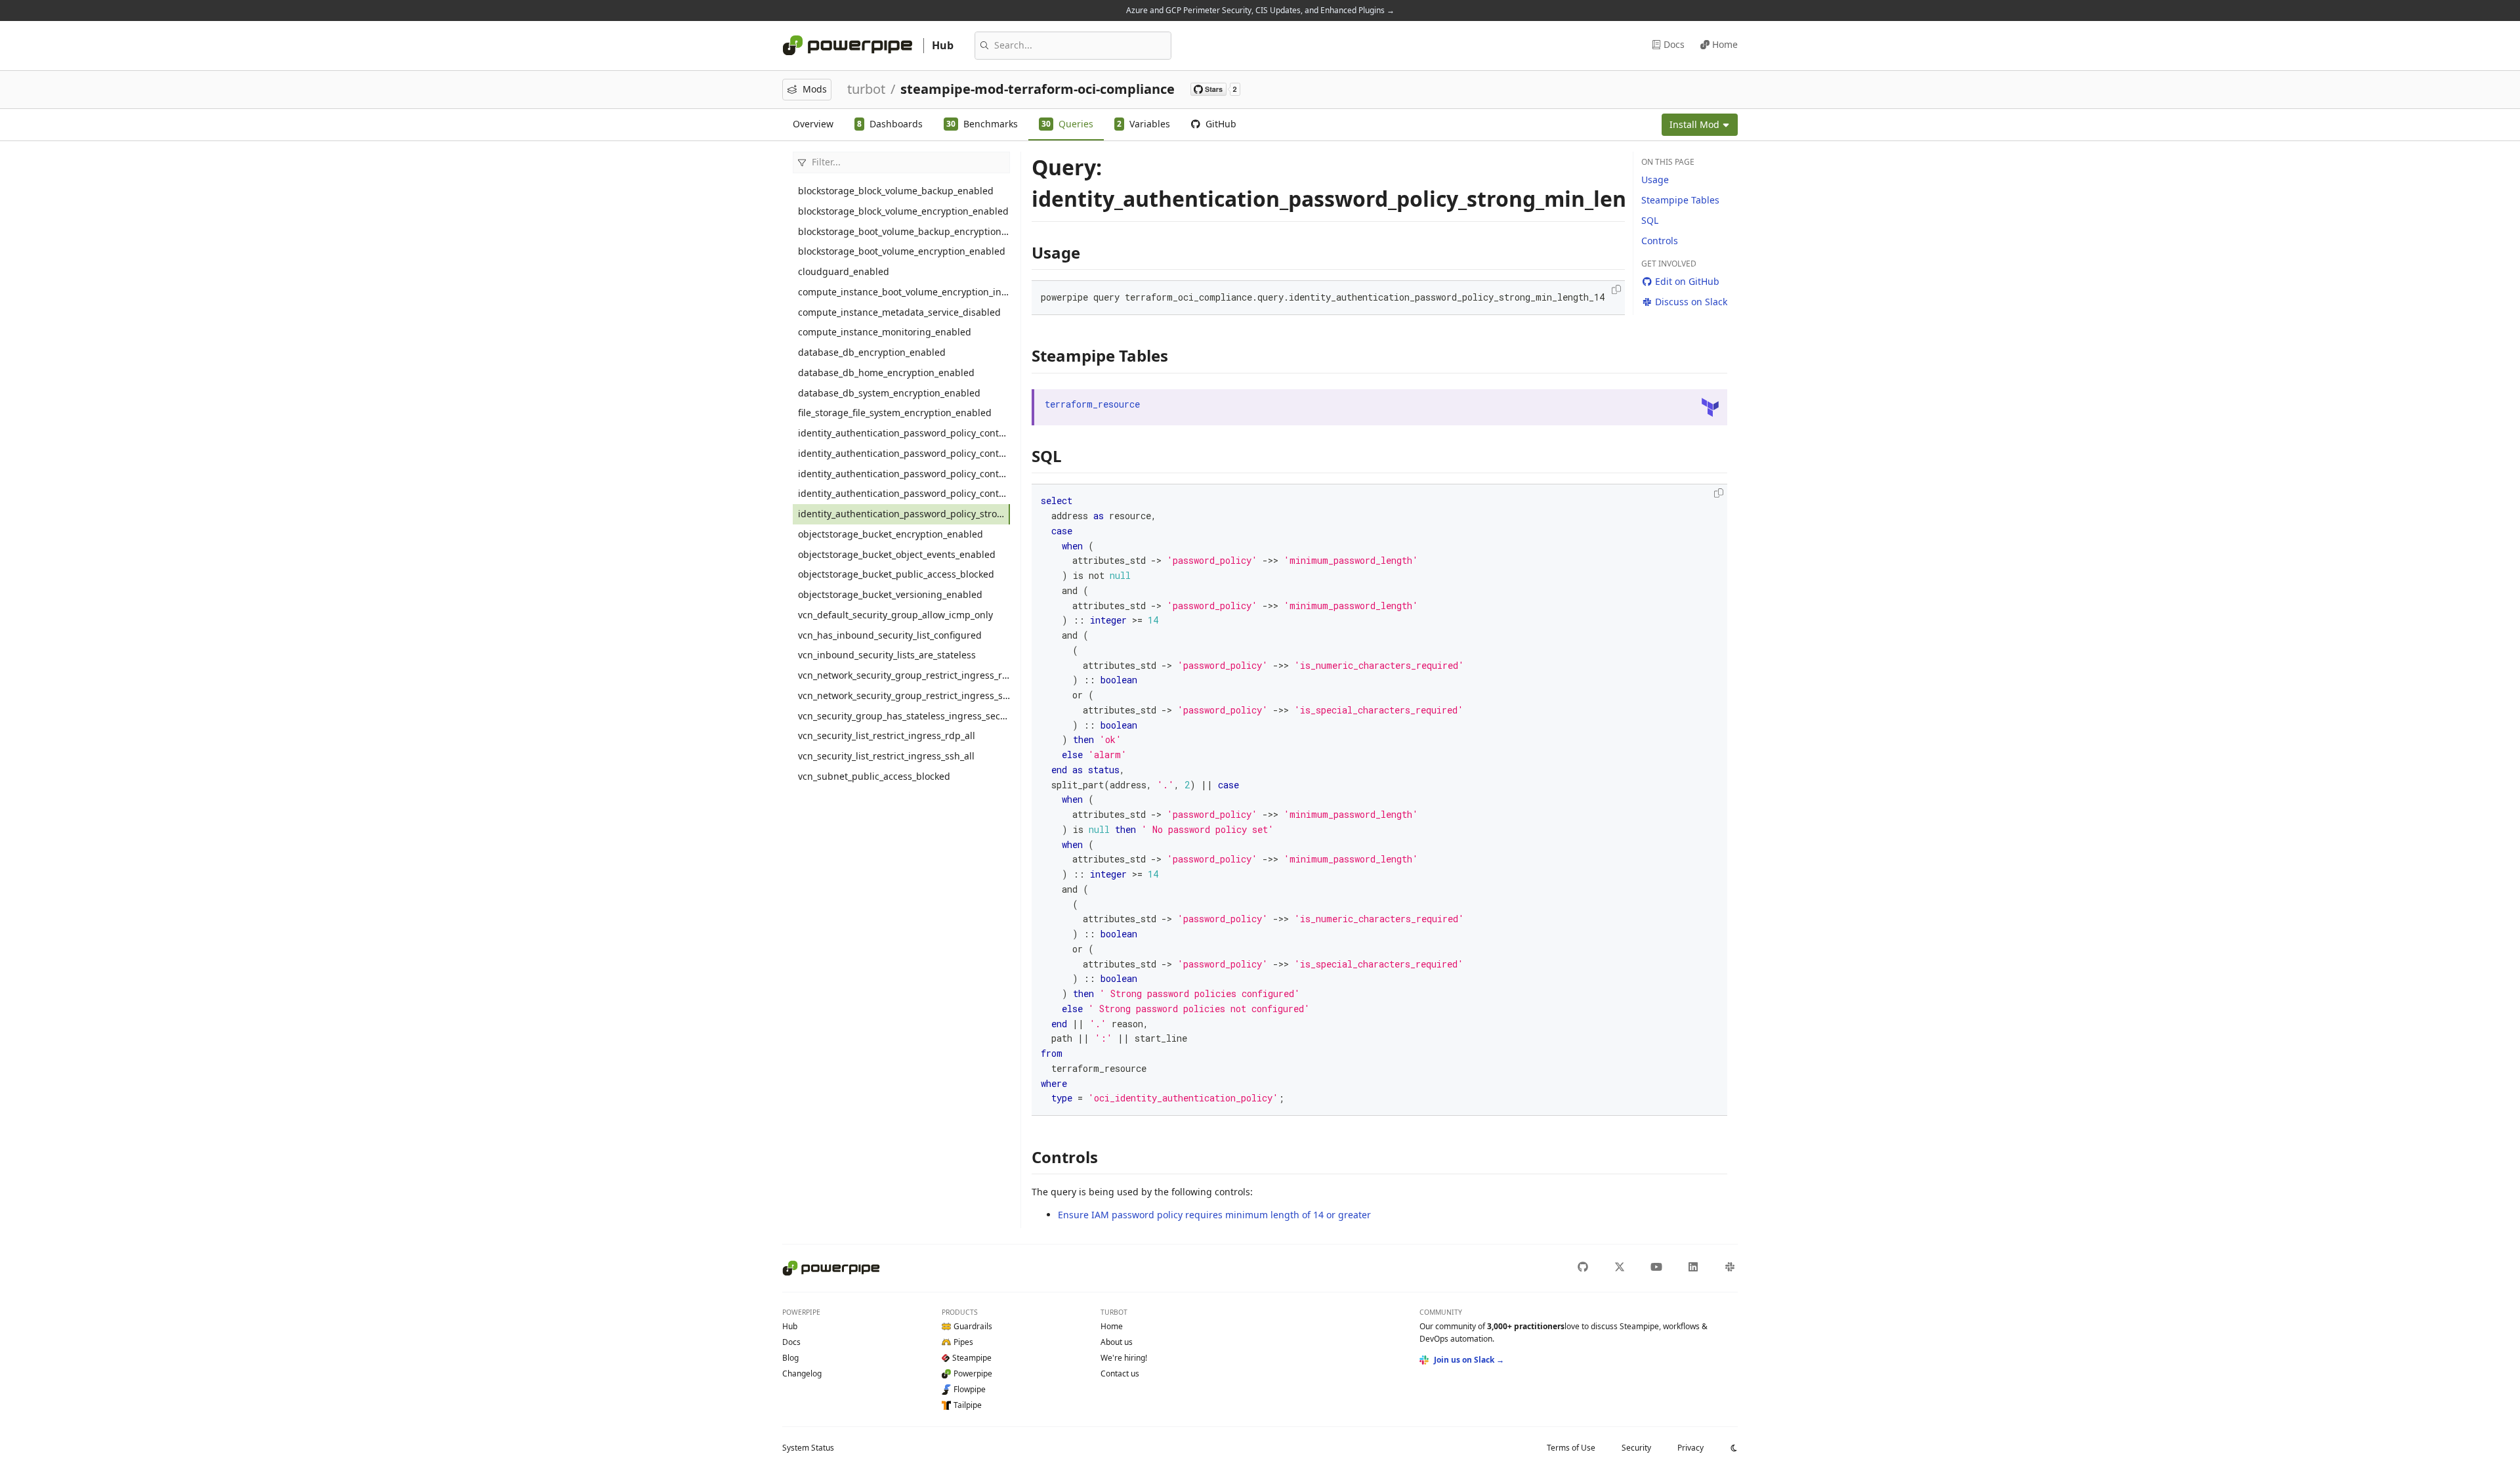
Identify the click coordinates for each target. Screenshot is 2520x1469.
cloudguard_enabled (844, 271)
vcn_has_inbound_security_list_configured (890, 635)
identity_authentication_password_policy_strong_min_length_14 (904, 514)
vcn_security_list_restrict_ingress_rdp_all (887, 735)
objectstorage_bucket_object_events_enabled (897, 554)
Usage (1655, 180)
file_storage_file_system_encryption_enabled (895, 413)
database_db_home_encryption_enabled (886, 373)
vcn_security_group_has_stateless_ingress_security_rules (904, 716)
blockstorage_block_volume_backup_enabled (896, 191)
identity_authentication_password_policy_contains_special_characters (904, 474)
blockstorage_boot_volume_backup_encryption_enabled (904, 231)
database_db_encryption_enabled (872, 352)
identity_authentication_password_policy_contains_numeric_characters (904, 453)
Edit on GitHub (1687, 281)
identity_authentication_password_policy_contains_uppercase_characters (904, 493)
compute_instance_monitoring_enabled (885, 332)
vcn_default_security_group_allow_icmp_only (895, 615)
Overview (813, 124)
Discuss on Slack (1691, 302)
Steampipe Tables (1680, 200)
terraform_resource (1092, 404)
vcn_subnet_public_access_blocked (874, 776)
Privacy (1690, 1448)
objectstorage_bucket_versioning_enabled (890, 594)
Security (1636, 1448)
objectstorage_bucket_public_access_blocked (896, 574)
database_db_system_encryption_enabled (889, 393)
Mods (815, 89)
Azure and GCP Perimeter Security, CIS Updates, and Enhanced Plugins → (1260, 10)
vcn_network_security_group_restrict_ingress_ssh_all (904, 695)
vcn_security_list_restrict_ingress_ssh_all (886, 756)
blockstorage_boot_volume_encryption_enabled (902, 251)
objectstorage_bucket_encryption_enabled (891, 534)
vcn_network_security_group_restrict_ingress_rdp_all (904, 675)
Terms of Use (1571, 1448)
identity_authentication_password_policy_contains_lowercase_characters (904, 433)
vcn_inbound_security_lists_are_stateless (887, 655)
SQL (1650, 220)
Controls (1660, 241)
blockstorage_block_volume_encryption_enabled (903, 211)
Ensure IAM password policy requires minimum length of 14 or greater (1214, 1215)
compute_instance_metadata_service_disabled (899, 312)
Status (808, 1448)
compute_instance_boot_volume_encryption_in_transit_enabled (904, 292)
